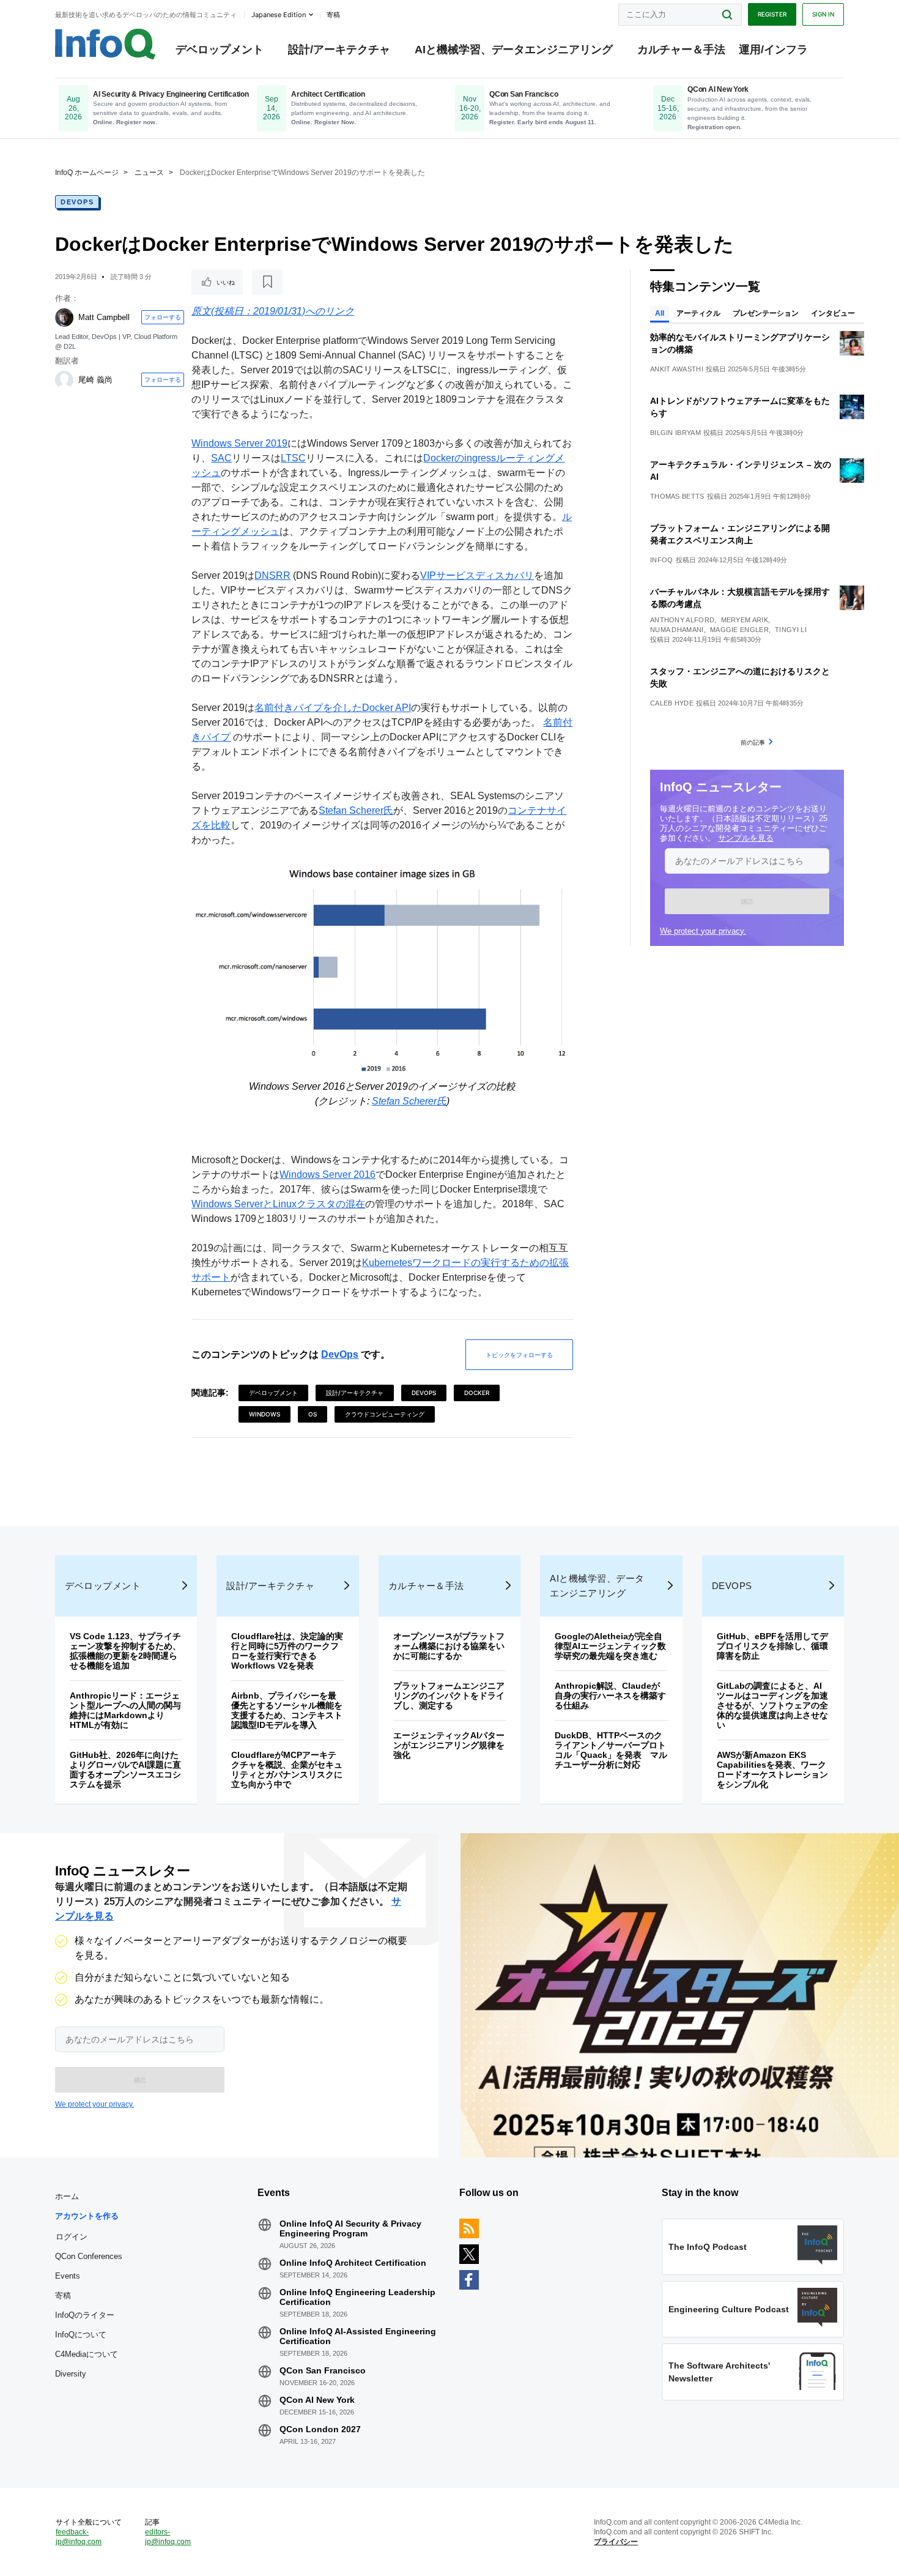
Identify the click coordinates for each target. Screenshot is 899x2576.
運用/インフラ (773, 50)
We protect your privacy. (703, 931)
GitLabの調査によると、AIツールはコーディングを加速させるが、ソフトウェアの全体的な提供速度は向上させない (772, 1705)
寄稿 (63, 2295)
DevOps (77, 202)
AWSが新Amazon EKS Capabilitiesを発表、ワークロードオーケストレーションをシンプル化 (772, 1770)
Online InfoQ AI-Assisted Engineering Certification (358, 2336)
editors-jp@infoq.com (168, 2537)
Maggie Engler (739, 630)
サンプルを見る (746, 838)
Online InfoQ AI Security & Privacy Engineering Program (350, 2228)
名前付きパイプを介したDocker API (333, 708)
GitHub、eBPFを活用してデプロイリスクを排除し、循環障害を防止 (772, 1646)
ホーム (67, 2196)
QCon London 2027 (320, 2429)
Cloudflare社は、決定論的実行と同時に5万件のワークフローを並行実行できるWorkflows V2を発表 (287, 1651)
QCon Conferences (89, 2256)
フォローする (163, 317)
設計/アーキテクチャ (339, 50)
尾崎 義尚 (95, 380)
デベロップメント (220, 50)
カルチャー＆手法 (681, 50)
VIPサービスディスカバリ (477, 575)
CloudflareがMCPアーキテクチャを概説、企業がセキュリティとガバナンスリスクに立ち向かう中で (287, 1770)
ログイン (72, 2236)
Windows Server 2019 (239, 443)
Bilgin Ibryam (675, 433)
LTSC (293, 458)
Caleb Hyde (672, 703)
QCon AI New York (317, 2400)
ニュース (149, 173)
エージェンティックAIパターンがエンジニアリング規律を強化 (449, 1745)
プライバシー (616, 2542)
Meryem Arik (745, 620)
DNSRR (272, 575)
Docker (477, 1393)
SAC (221, 458)
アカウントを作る (87, 2216)
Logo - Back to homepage (105, 44)
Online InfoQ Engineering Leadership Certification (357, 2297)
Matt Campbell (104, 317)
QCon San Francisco (323, 2370)
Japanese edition (279, 15)
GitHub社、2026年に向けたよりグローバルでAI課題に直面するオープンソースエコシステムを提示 (125, 1770)
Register (772, 14)
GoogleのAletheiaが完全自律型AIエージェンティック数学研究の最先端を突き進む (610, 1646)
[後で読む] (267, 282)
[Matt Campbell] (64, 318)
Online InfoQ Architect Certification (353, 2263)
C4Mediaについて (87, 2354)
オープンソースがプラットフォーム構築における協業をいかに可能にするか (449, 1646)
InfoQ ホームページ (87, 173)
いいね (226, 282)
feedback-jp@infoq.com (79, 2537)
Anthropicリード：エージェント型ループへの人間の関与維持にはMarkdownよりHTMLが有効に (125, 1710)
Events (68, 2276)
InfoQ (662, 560)
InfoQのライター (85, 2315)
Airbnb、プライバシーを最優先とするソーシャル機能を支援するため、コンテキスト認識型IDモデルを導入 (287, 1710)
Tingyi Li (791, 630)
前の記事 (753, 742)
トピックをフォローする (519, 1355)
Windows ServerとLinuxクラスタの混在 (278, 1204)
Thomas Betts (677, 496)
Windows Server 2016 (327, 1174)
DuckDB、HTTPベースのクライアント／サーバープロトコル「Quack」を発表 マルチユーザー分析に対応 (611, 1750)
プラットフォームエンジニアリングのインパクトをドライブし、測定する (449, 1696)
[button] (747, 901)
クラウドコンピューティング (385, 1414)
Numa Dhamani (677, 630)
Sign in (823, 14)
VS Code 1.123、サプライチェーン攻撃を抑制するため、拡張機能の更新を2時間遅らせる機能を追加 (125, 1651)
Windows (265, 1414)
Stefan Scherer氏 (356, 810)
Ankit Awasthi (677, 369)
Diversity (71, 2374)
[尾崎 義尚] (64, 380)
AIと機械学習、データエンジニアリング (514, 50)
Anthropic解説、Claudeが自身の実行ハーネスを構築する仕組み (610, 1696)
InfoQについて (81, 2335)
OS (313, 1414)
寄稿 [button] (333, 15)
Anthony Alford (682, 620)
